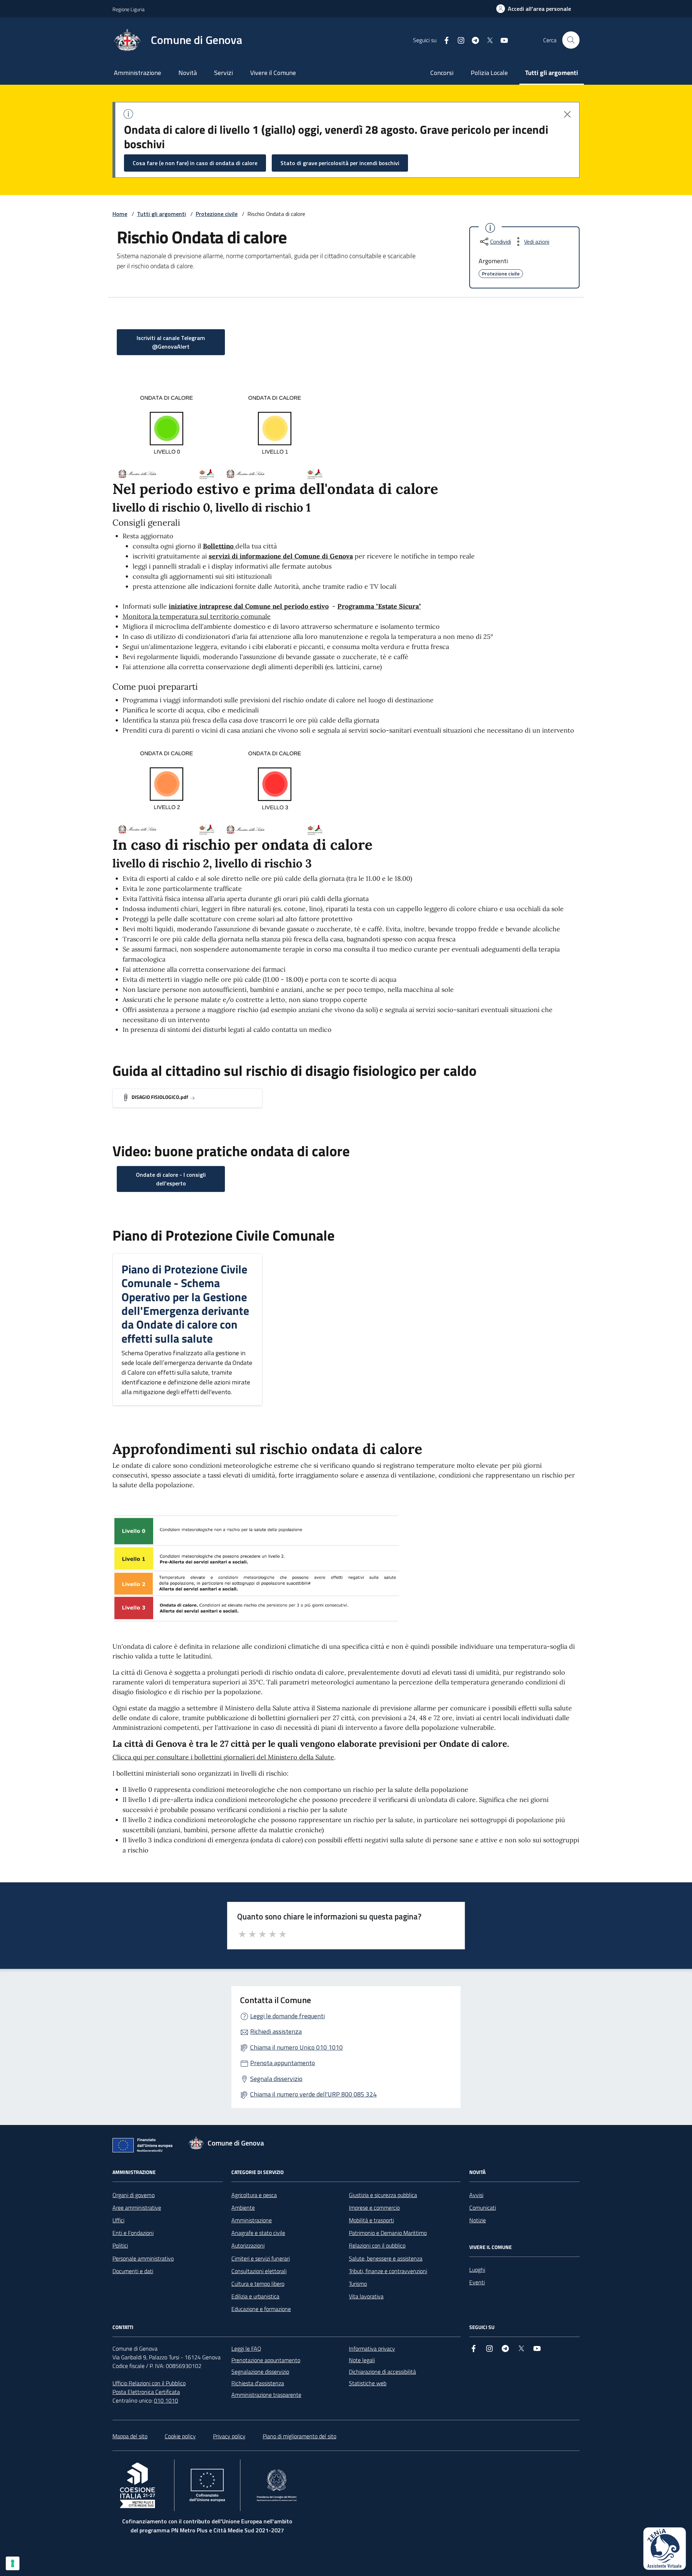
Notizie (478, 2220)
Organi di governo (134, 2195)
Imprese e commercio (374, 2208)
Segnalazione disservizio (260, 2372)
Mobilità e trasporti (371, 2220)
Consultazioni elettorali (259, 2271)
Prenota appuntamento (283, 2063)
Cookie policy (180, 2436)
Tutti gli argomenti (552, 73)
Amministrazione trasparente (266, 2395)
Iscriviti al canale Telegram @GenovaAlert (171, 342)
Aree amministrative (137, 2208)
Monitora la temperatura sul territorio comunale (197, 616)
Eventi (477, 2282)
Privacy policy (229, 2436)
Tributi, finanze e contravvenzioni (388, 2271)
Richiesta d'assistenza (258, 2383)
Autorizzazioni (248, 2245)
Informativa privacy (372, 2349)
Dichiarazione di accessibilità (382, 2372)
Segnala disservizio (276, 2079)
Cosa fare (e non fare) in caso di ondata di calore (195, 163)
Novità (188, 73)
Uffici (118, 2220)
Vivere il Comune (273, 73)
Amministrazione (137, 73)
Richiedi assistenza (276, 2031)
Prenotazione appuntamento (266, 2360)
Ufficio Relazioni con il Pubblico (149, 2383)
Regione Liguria (128, 9)
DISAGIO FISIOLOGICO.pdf (160, 1097)
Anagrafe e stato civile (258, 2233)
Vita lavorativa (366, 2296)
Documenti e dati (133, 2271)
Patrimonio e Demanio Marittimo (388, 2233)
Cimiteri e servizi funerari (261, 2258)
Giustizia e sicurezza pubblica (383, 2195)
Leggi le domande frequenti (287, 2016)
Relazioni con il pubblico (377, 2245)
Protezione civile (217, 214)
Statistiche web (368, 2383)
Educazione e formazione (261, 2309)
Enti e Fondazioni (133, 2233)
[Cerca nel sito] (571, 40)
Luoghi (477, 2270)
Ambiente (243, 2208)
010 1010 (166, 2400)
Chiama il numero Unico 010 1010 (296, 2047)
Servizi (223, 73)
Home (120, 214)
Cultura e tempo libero (258, 2284)
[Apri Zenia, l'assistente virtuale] (665, 2549)
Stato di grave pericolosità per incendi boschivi (340, 163)
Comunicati (483, 2208)
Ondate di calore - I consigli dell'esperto (171, 1179)
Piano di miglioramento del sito (300, 2436)
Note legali (362, 2360)
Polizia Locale (489, 73)
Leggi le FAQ (246, 2349)
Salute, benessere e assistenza (386, 2258)
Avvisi (476, 2195)
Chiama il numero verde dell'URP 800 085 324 (313, 2094)
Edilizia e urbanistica (255, 2296)
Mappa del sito (130, 2436)
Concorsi (442, 73)
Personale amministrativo (143, 2258)
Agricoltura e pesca (254, 2195)
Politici (120, 2245)
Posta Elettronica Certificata (146, 2392)
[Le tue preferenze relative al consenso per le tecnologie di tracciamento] (13, 2563)
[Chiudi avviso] (567, 114)
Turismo (358, 2284)
